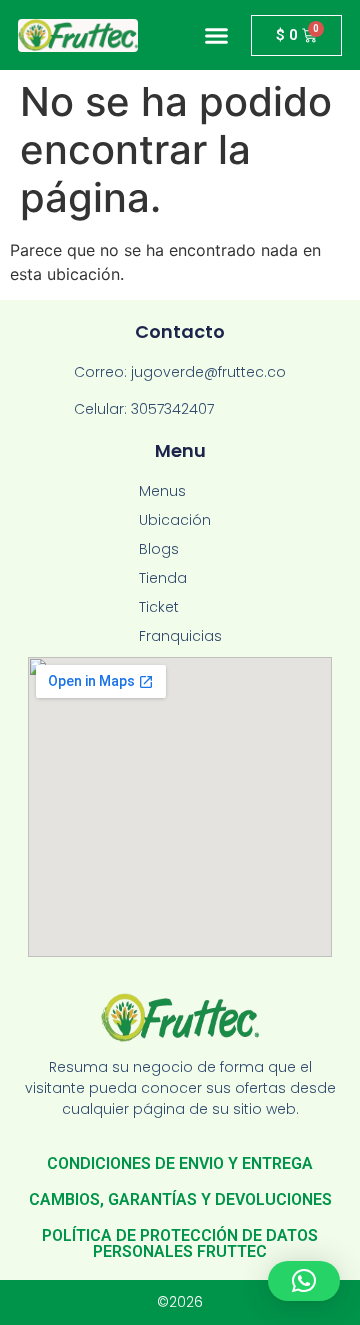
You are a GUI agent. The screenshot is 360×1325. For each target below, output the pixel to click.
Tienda (163, 578)
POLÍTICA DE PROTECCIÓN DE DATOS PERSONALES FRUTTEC (180, 1243)
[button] (217, 35)
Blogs (159, 549)
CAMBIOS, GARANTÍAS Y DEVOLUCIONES (180, 1199)
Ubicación (175, 520)
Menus (162, 491)
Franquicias (180, 636)
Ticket (159, 607)
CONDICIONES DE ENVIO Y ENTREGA (180, 1163)
